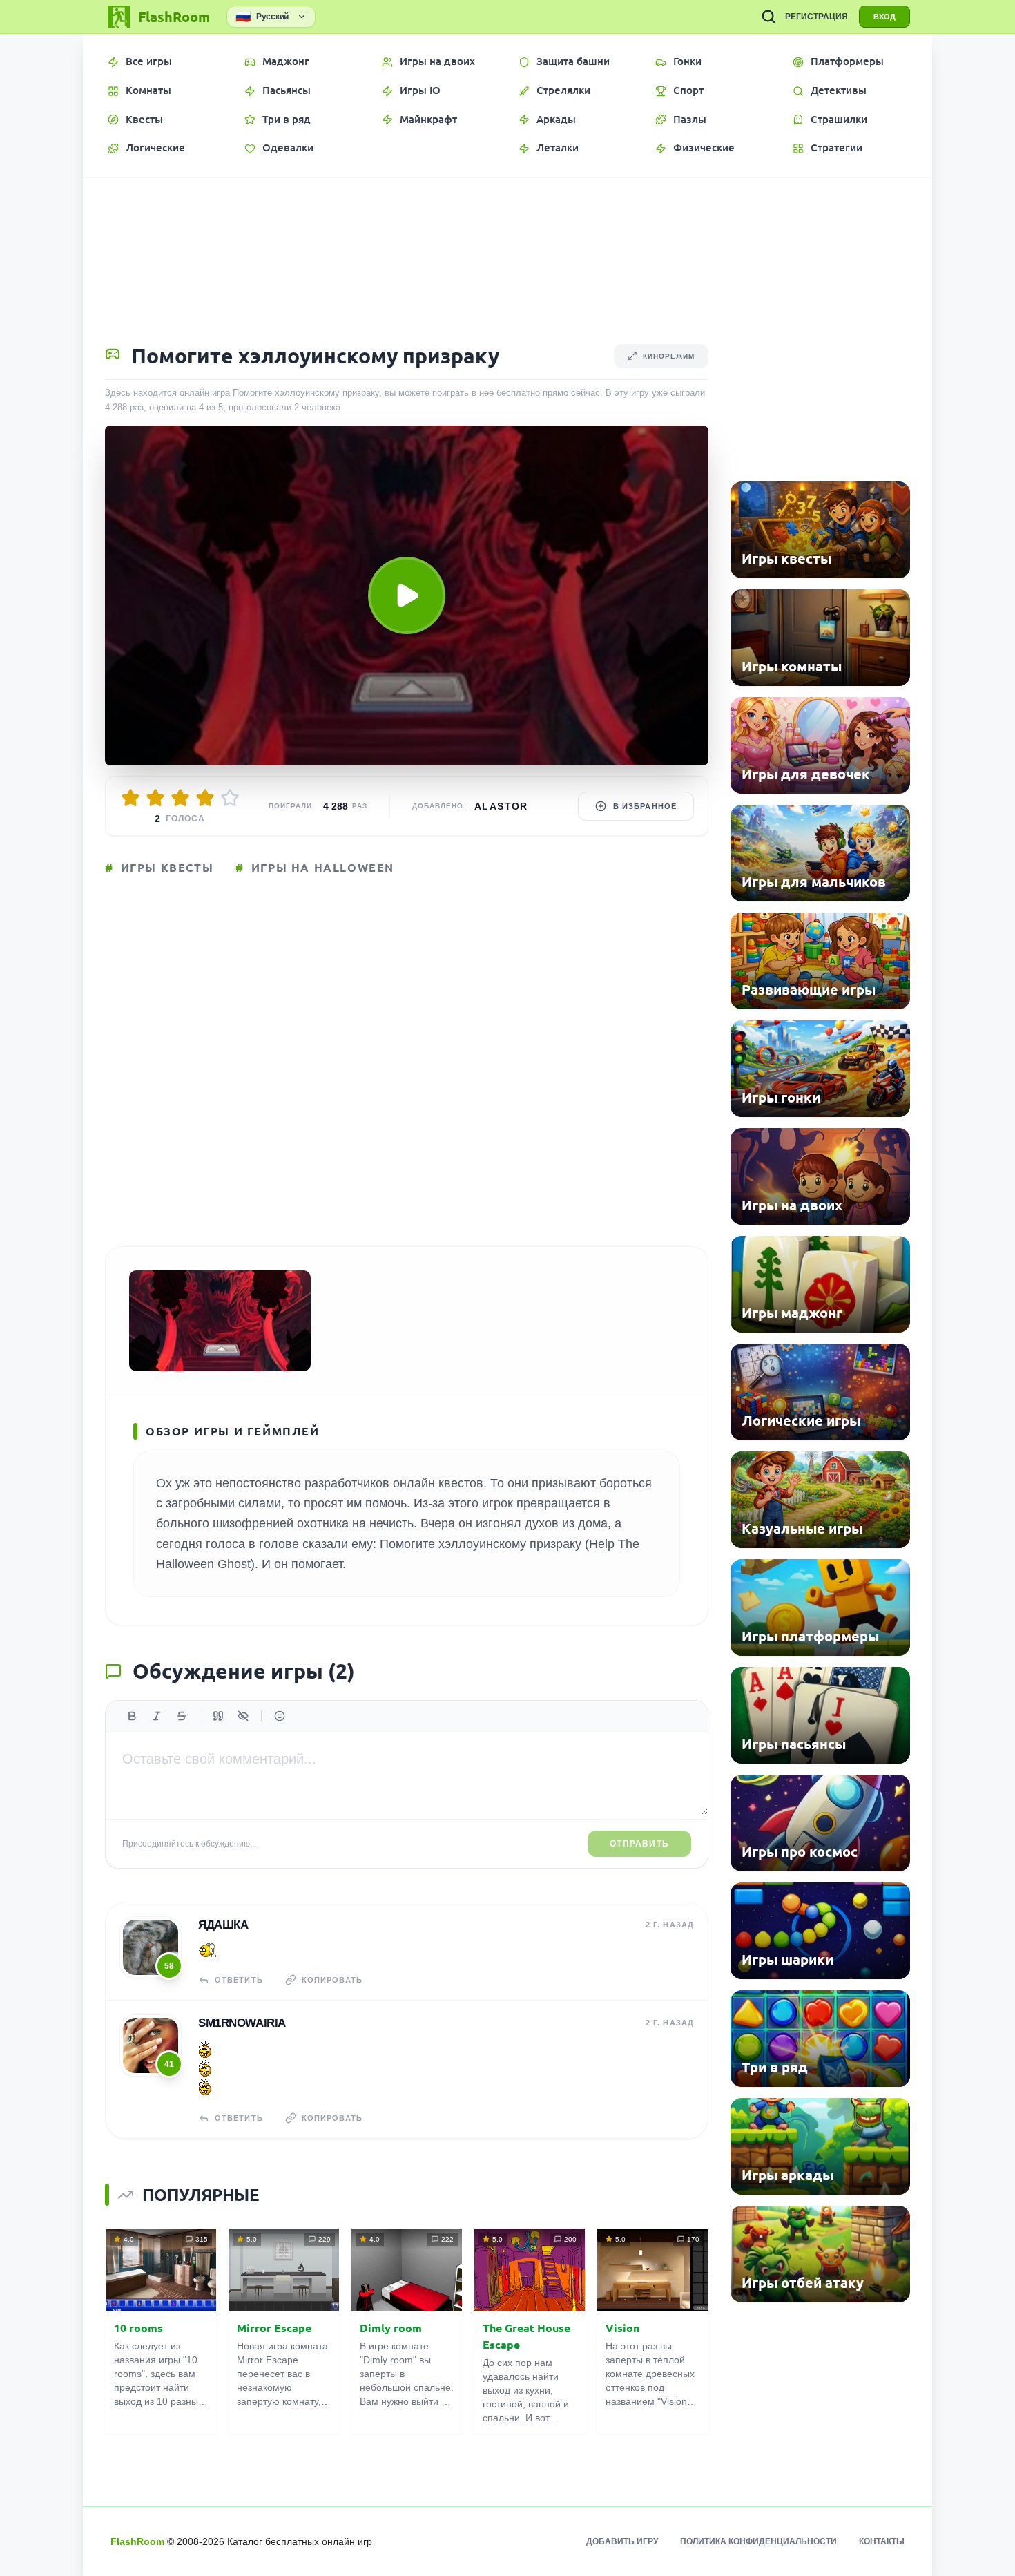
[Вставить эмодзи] (280, 1716)
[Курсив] (157, 1716)
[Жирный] (132, 1716)
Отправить (639, 1844)
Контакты (882, 2541)
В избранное (645, 806)
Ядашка (223, 1925)
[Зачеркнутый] (182, 1716)
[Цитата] (218, 1716)
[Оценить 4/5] (205, 798)
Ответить (239, 1980)
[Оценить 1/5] (130, 798)
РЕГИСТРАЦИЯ (816, 17)
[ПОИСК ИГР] (768, 17)
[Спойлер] (243, 1716)
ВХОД (884, 17)
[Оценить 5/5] (230, 798)
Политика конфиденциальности (758, 2541)
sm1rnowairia (242, 2023)
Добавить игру (622, 2541)
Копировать (332, 1980)
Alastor (501, 806)
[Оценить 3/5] (180, 798)
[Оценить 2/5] (155, 798)
